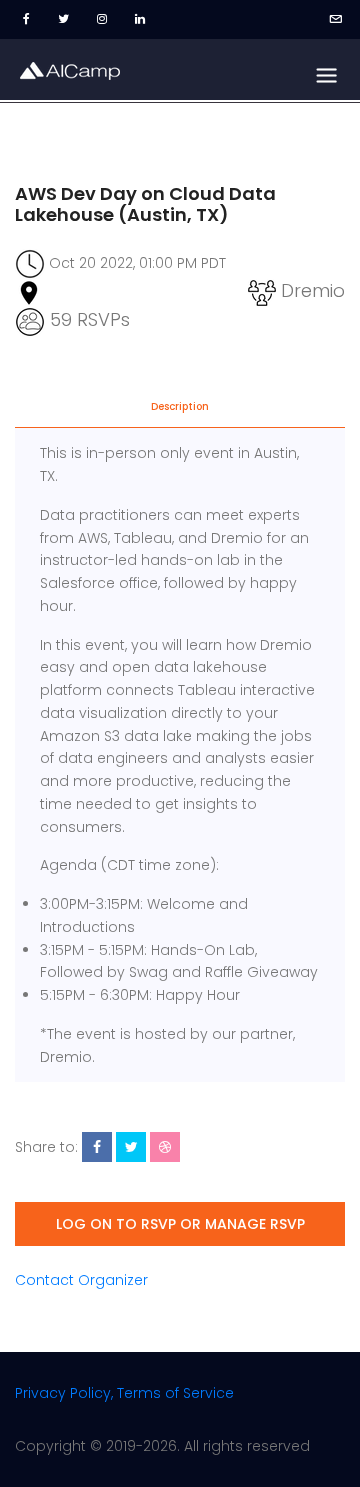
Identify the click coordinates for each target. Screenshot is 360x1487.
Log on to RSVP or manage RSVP (180, 1224)
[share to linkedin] (165, 1147)
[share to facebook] (97, 1147)
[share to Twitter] (131, 1147)
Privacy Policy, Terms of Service (124, 1393)
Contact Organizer (81, 1280)
